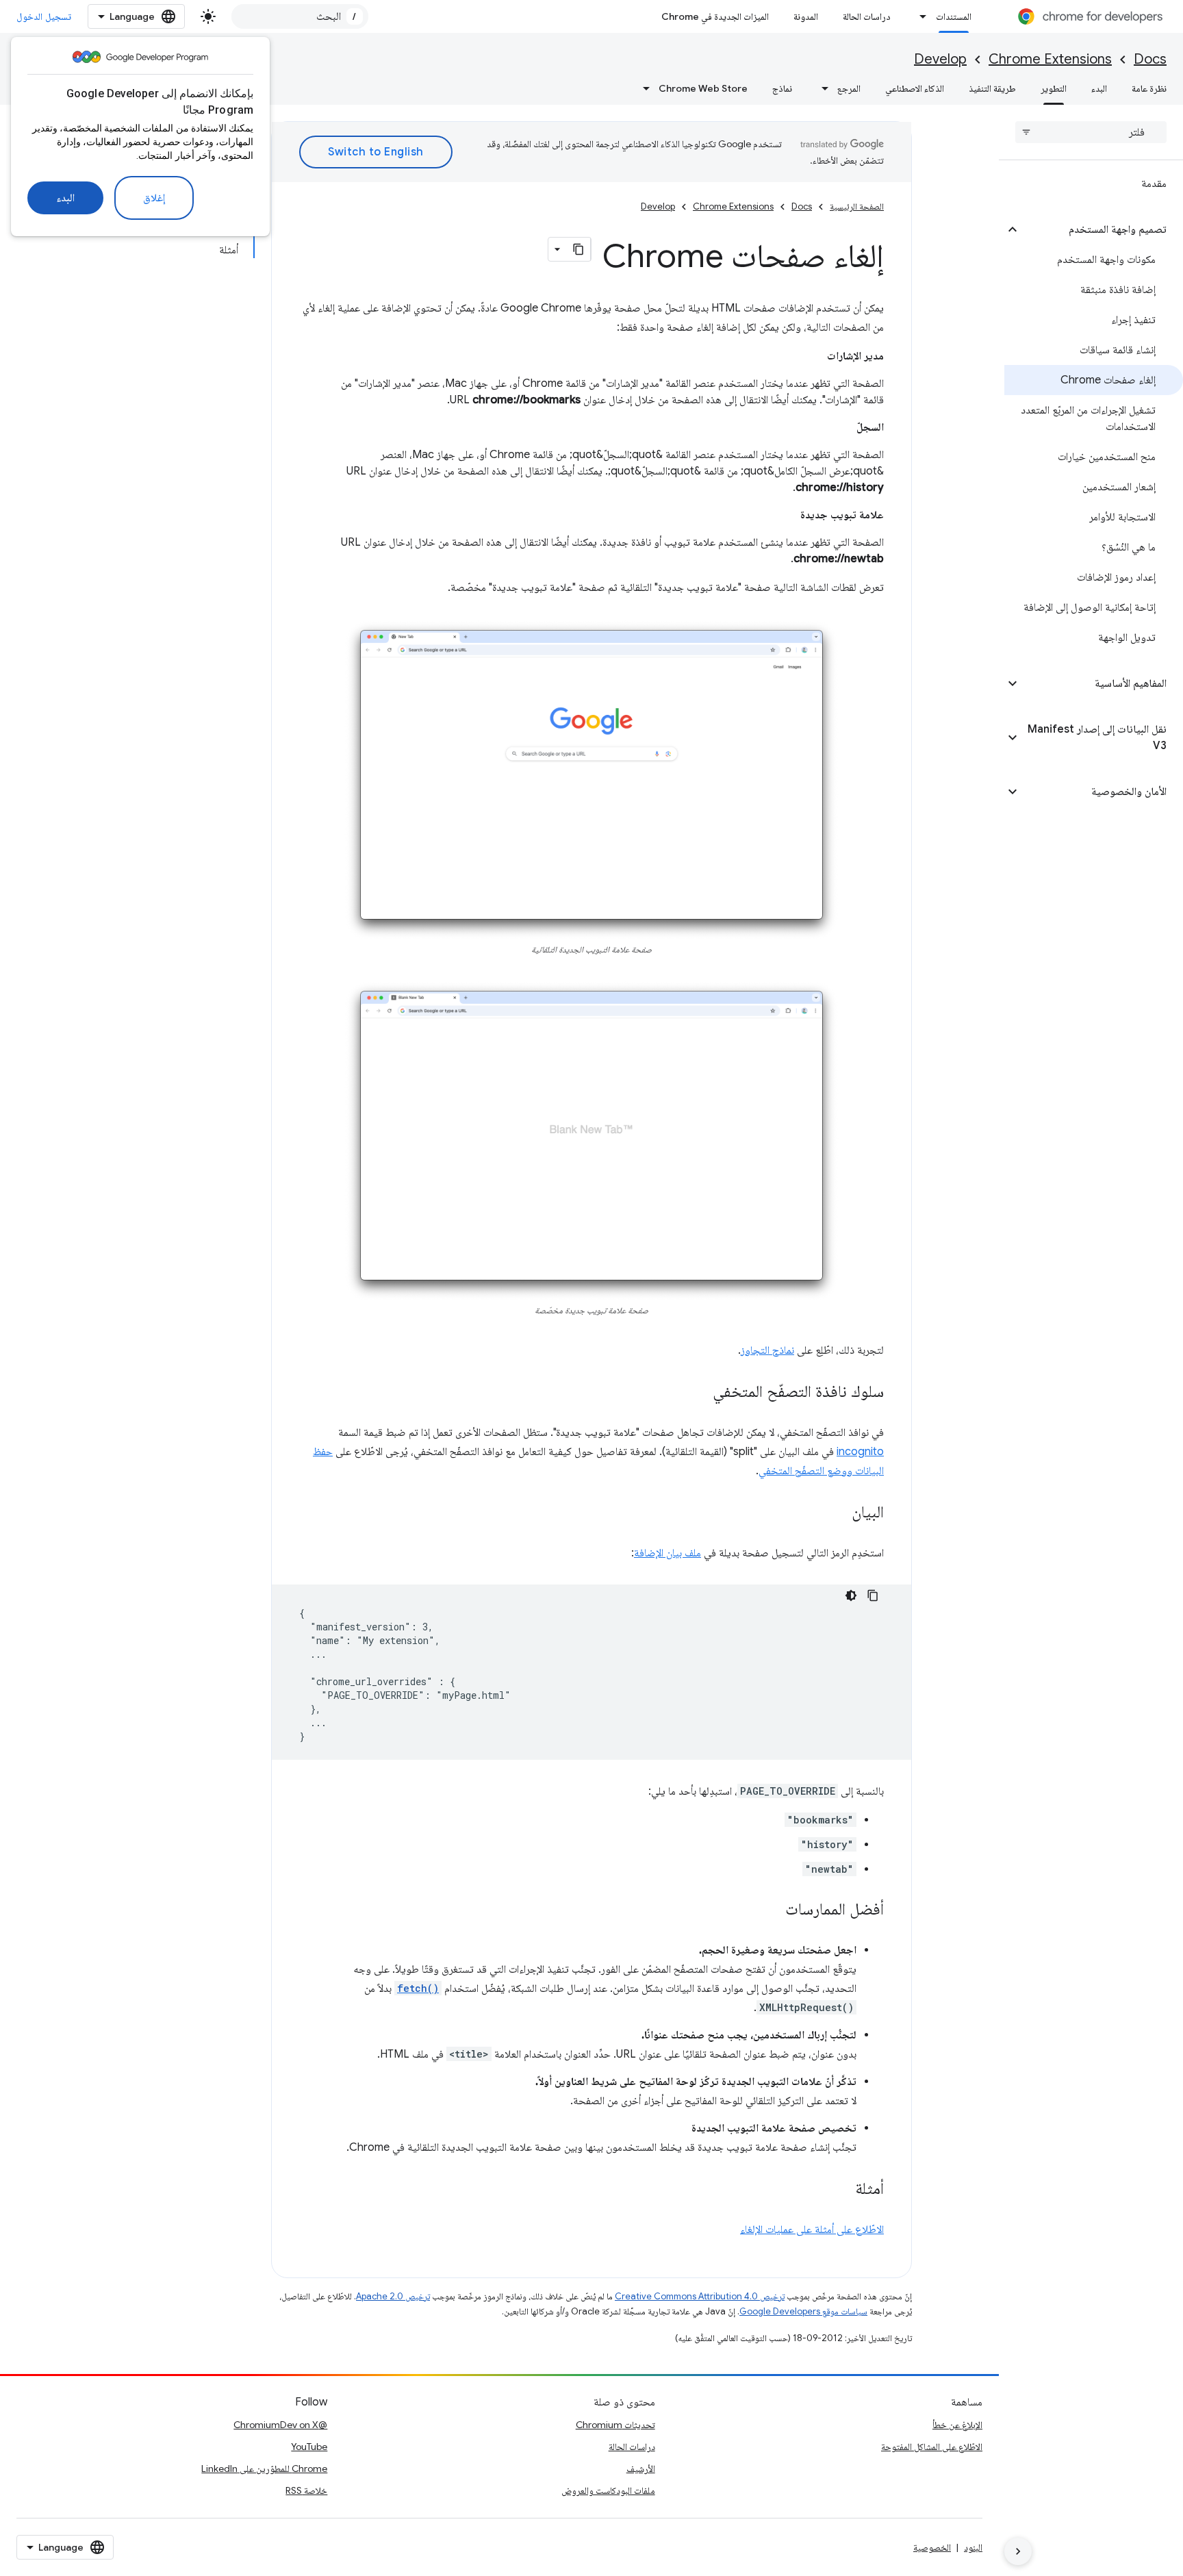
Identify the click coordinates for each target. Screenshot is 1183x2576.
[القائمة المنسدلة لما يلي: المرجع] (821, 88)
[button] (1102, 229)
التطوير (1054, 88)
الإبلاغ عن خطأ (957, 2425)
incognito (860, 1452)
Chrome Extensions (1050, 59)
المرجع (849, 88)
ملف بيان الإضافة (667, 1553)
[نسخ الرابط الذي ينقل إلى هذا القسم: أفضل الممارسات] (772, 1910)
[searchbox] (1091, 132)
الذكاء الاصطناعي (915, 88)
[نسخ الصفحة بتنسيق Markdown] (578, 249)
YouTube (309, 2447)
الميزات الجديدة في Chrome (715, 16)
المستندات (954, 16)
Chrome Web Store (703, 88)
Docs (1150, 59)
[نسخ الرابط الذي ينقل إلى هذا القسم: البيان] (838, 1513)
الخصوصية (932, 2547)
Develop (940, 59)
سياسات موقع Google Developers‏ (803, 2311)
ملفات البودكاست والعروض (608, 2490)
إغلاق (154, 198)
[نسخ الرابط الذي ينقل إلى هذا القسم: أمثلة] (841, 2189)
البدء (65, 198)
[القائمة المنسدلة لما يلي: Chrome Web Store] (642, 88)
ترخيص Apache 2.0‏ (393, 2296)
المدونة (806, 16)
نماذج (782, 88)
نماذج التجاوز (767, 1350)
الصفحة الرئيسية (857, 206)
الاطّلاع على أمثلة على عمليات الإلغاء (812, 2230)
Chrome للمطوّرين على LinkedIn (264, 2468)
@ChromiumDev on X (280, 2425)
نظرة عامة (1149, 88)
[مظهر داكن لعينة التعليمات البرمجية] (851, 1595)
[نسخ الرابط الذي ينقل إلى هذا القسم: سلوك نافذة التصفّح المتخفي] (699, 1392)
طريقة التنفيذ (992, 88)
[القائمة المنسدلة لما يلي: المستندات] (919, 16)
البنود (973, 2547)
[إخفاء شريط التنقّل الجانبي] (1018, 2551)
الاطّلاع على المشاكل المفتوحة (932, 2447)
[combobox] (300, 16)
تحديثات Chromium (615, 2425)
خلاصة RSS (306, 2490)
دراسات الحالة (867, 16)
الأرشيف (641, 2468)
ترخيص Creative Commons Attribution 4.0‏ (700, 2296)
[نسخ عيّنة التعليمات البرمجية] (873, 1595)
